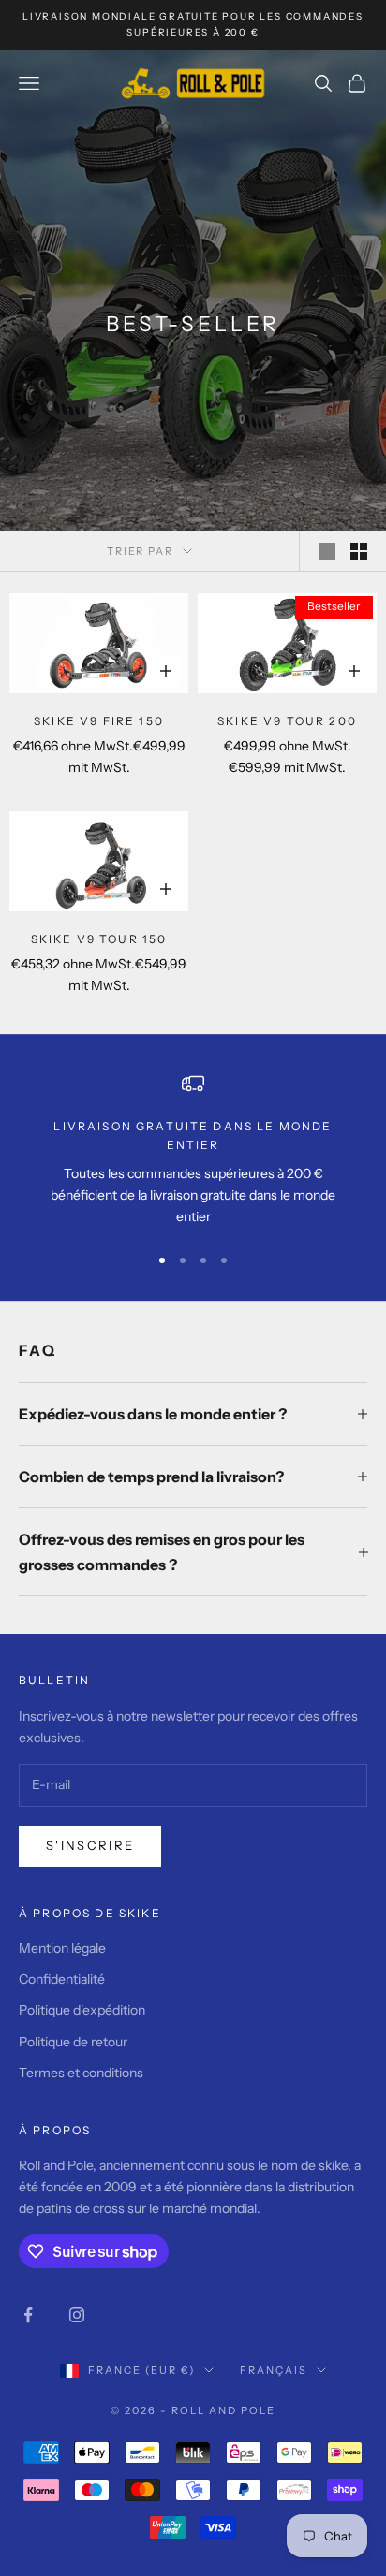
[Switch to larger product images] (327, 551)
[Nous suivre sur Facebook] (28, 2315)
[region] (193, 1150)
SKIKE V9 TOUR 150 (99, 939)
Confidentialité (62, 1979)
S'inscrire (90, 1845)
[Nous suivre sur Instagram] (77, 2315)
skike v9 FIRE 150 (99, 721)
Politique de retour (73, 2042)
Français (274, 2370)
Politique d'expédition (82, 2010)
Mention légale (62, 1948)
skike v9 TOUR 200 (287, 721)
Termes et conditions (81, 2073)
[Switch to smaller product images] (359, 551)
